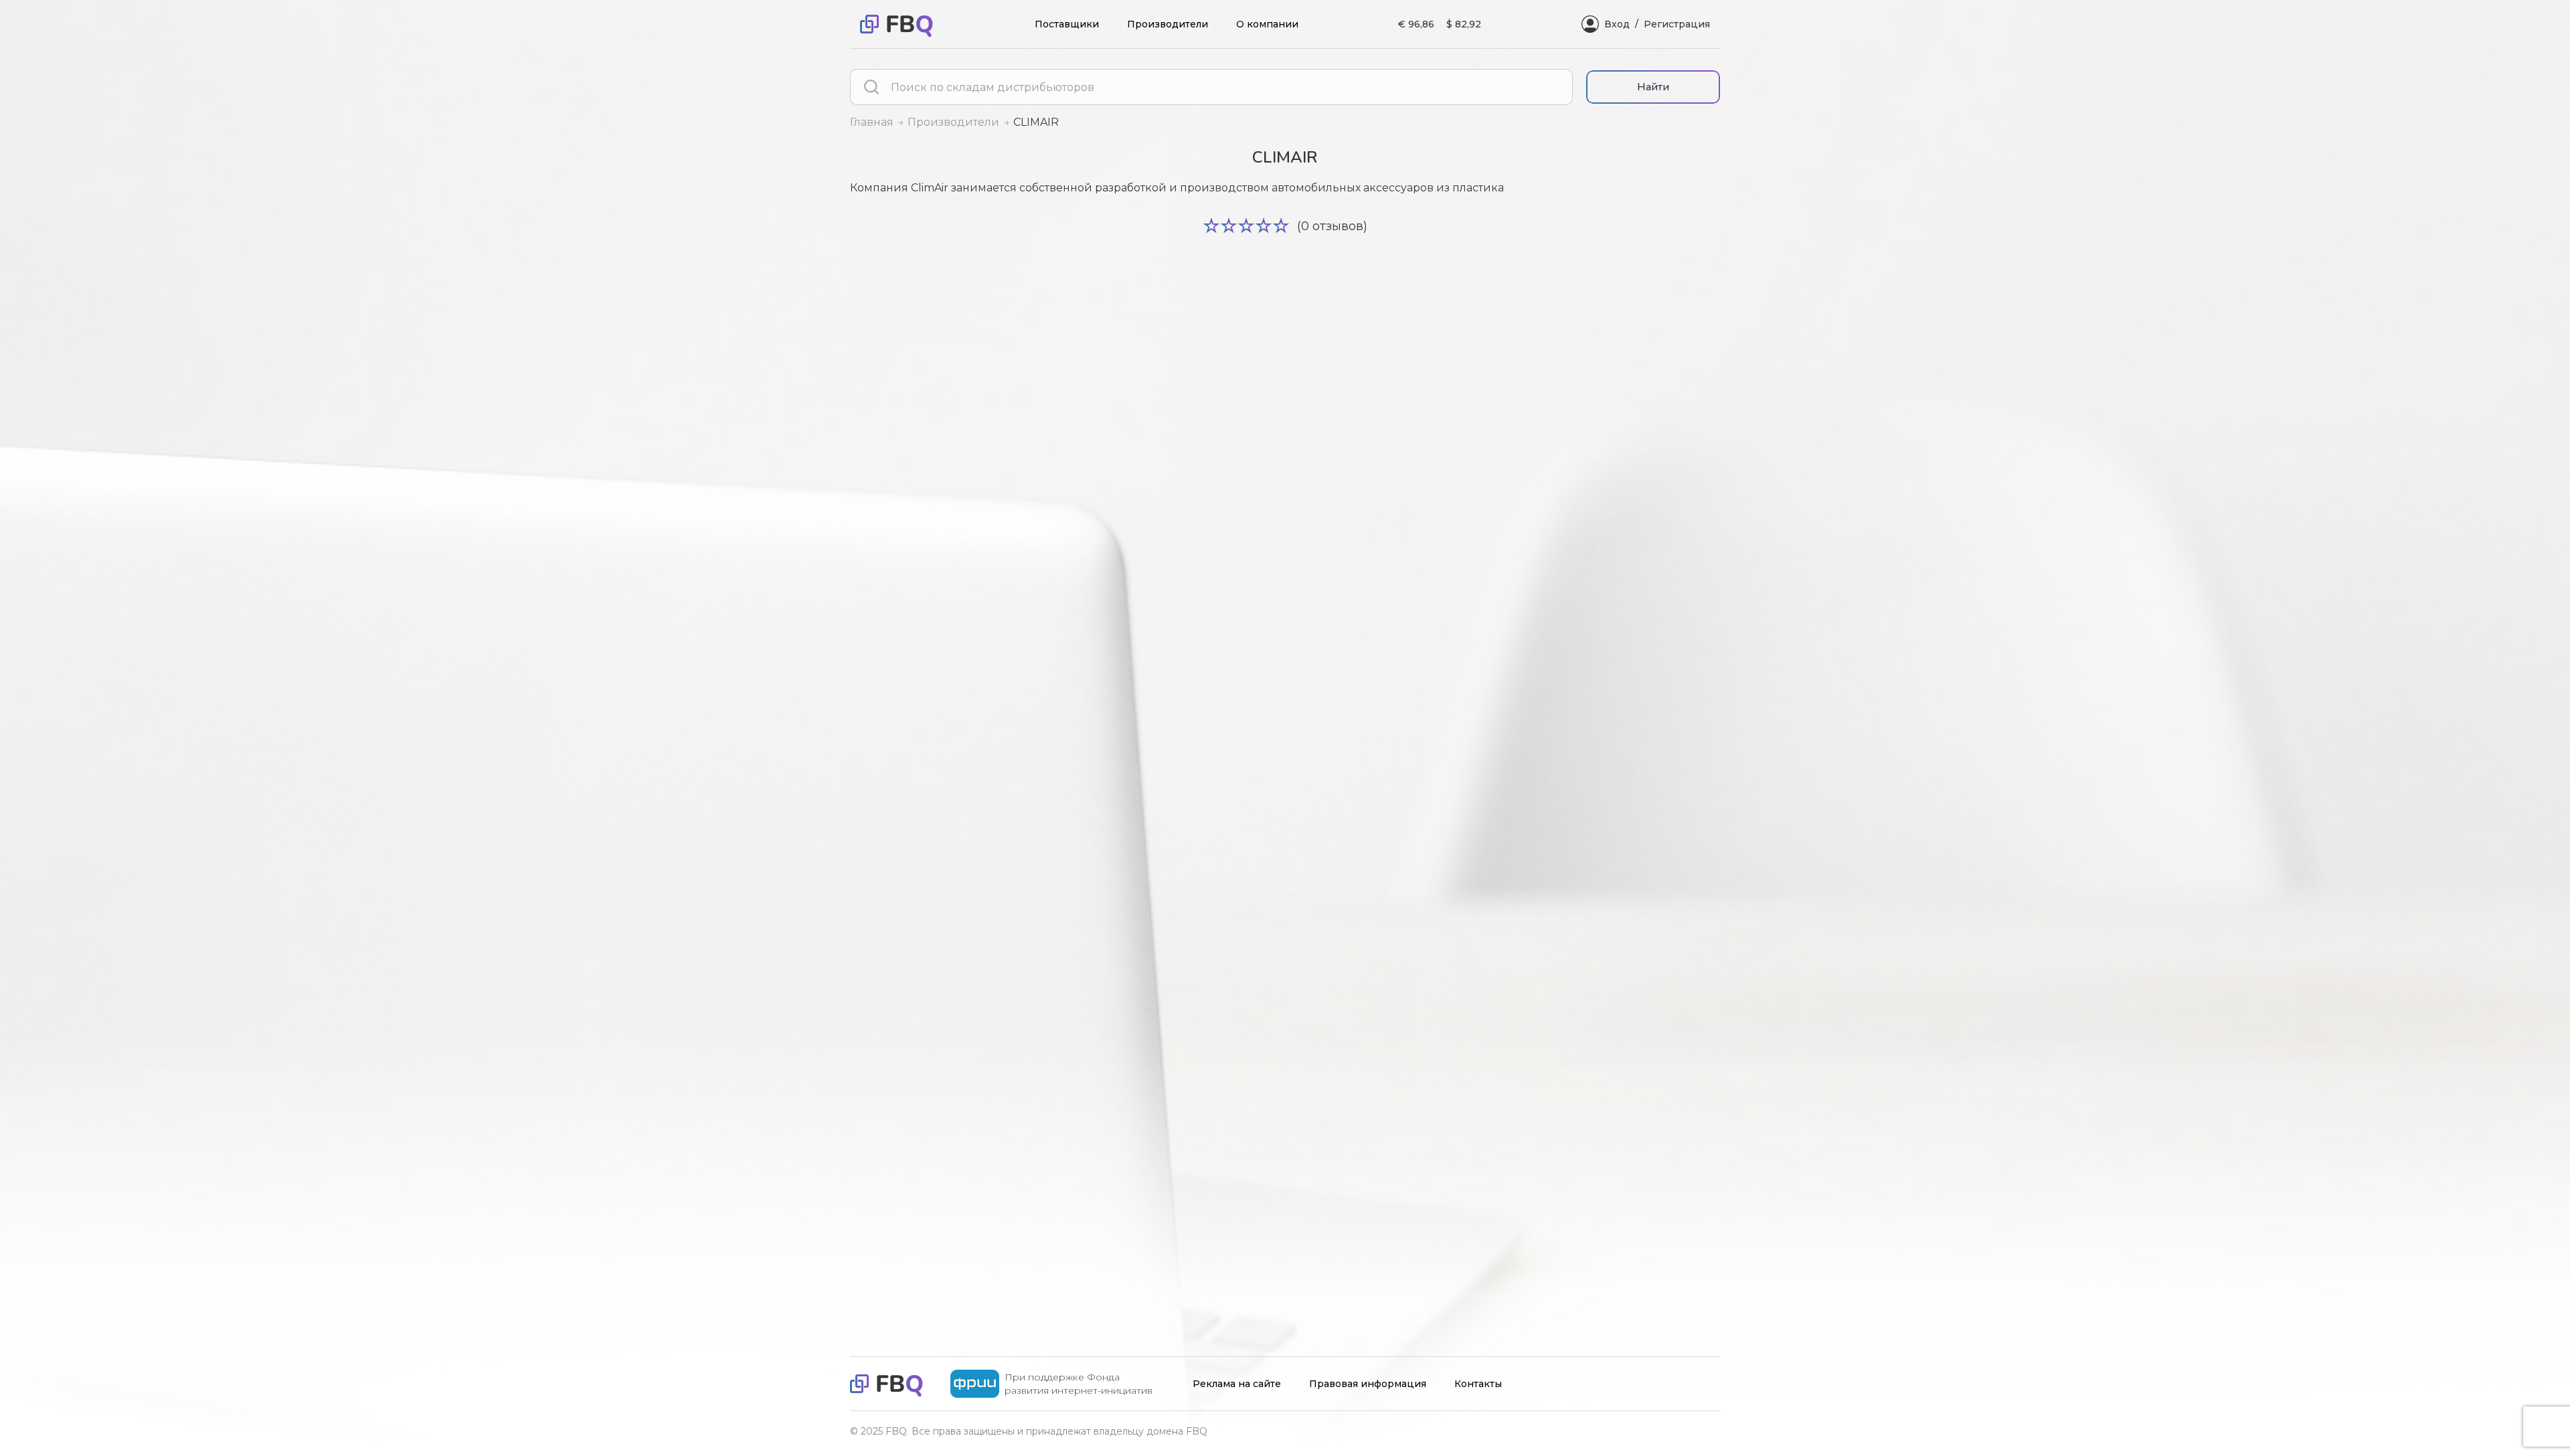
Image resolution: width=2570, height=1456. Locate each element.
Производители (1168, 24)
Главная (872, 122)
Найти (1653, 87)
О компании (1267, 24)
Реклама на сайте (1237, 1384)
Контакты (1478, 1384)
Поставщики (1067, 24)
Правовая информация (1368, 1384)
